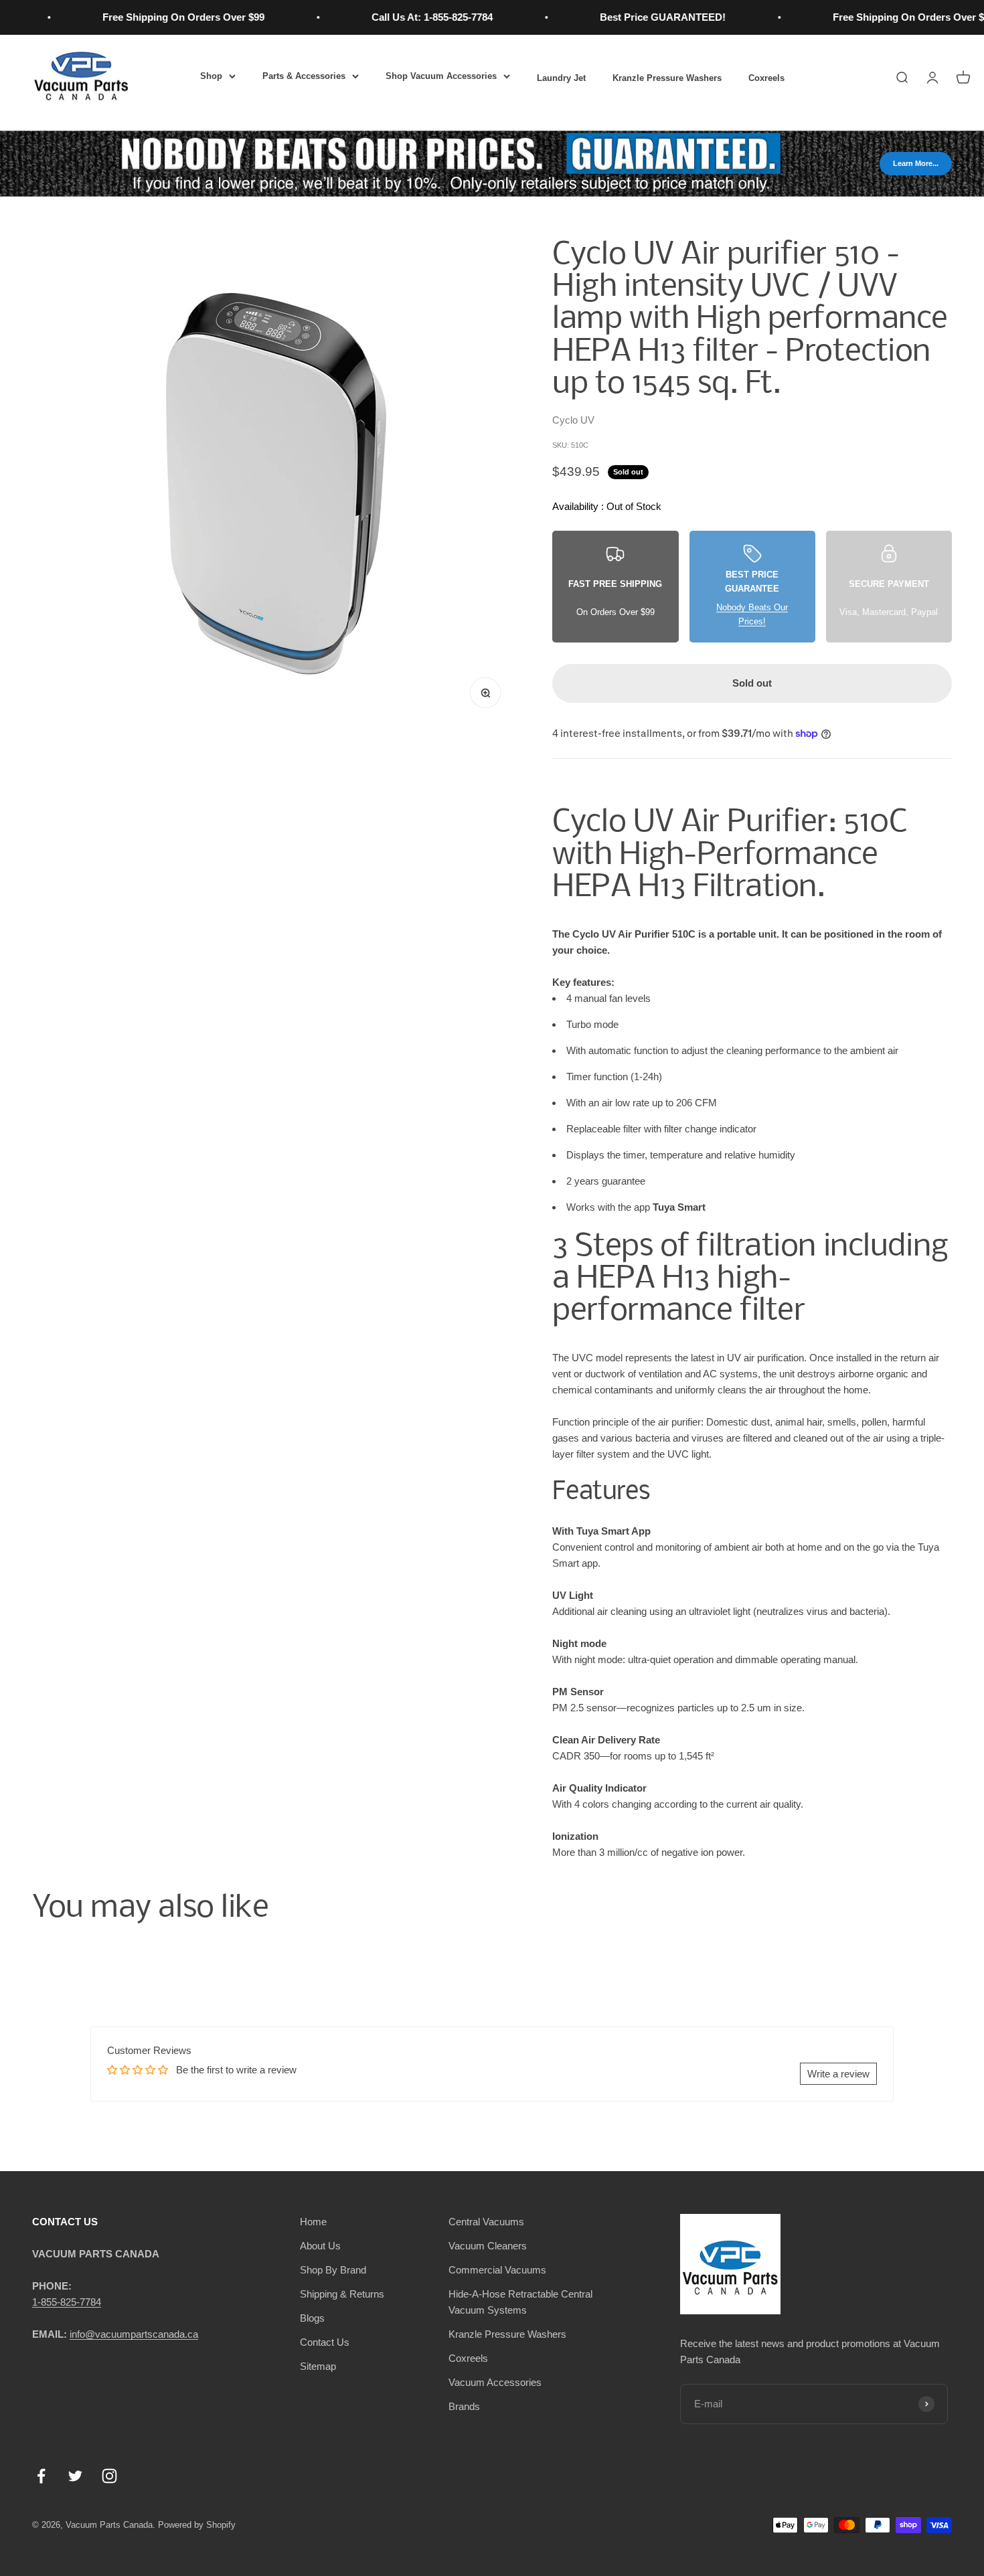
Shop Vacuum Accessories (441, 76)
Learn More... (916, 163)
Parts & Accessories (304, 76)
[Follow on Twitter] (75, 2476)
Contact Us (325, 2342)
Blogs (312, 2318)
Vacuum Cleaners (488, 2246)
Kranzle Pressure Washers (667, 78)
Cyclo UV (573, 420)
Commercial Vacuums (497, 2270)
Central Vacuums (486, 2222)
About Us (320, 2246)
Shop (211, 76)
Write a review (838, 2074)
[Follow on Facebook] (41, 2476)
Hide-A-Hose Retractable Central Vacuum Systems (520, 2302)
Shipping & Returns (342, 2294)
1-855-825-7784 (67, 2302)
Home (313, 2222)
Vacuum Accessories (495, 2382)
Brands (464, 2406)
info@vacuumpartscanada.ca (134, 2334)
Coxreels (766, 78)
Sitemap (318, 2366)
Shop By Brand (333, 2270)
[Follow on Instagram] (109, 2476)
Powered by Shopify (197, 2525)
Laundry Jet (561, 78)
